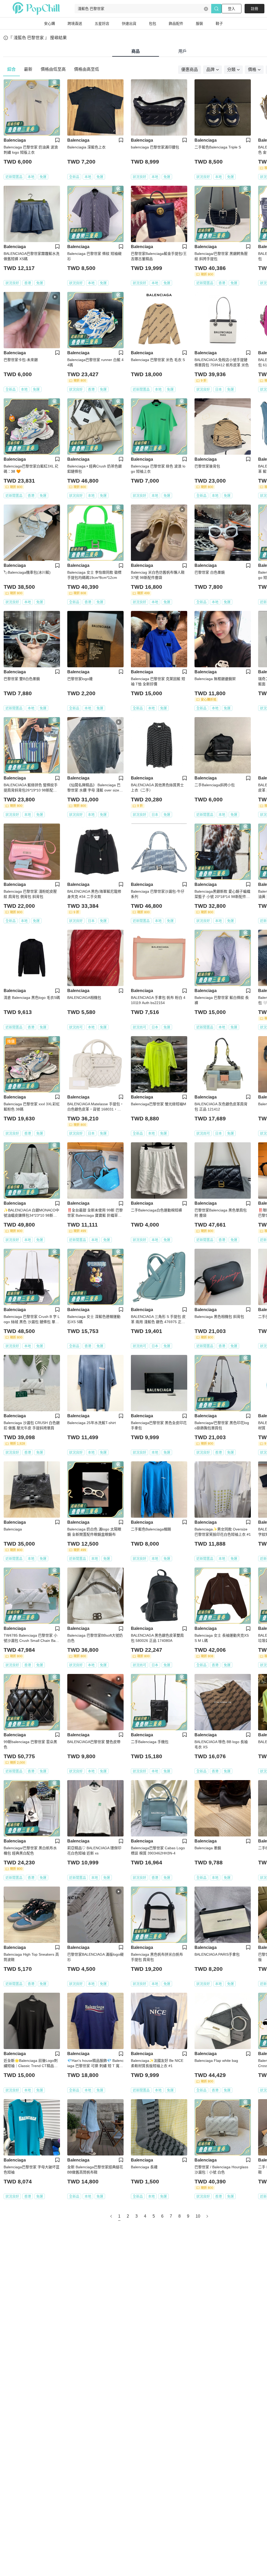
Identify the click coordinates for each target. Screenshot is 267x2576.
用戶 (183, 51)
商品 (136, 51)
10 (198, 2216)
